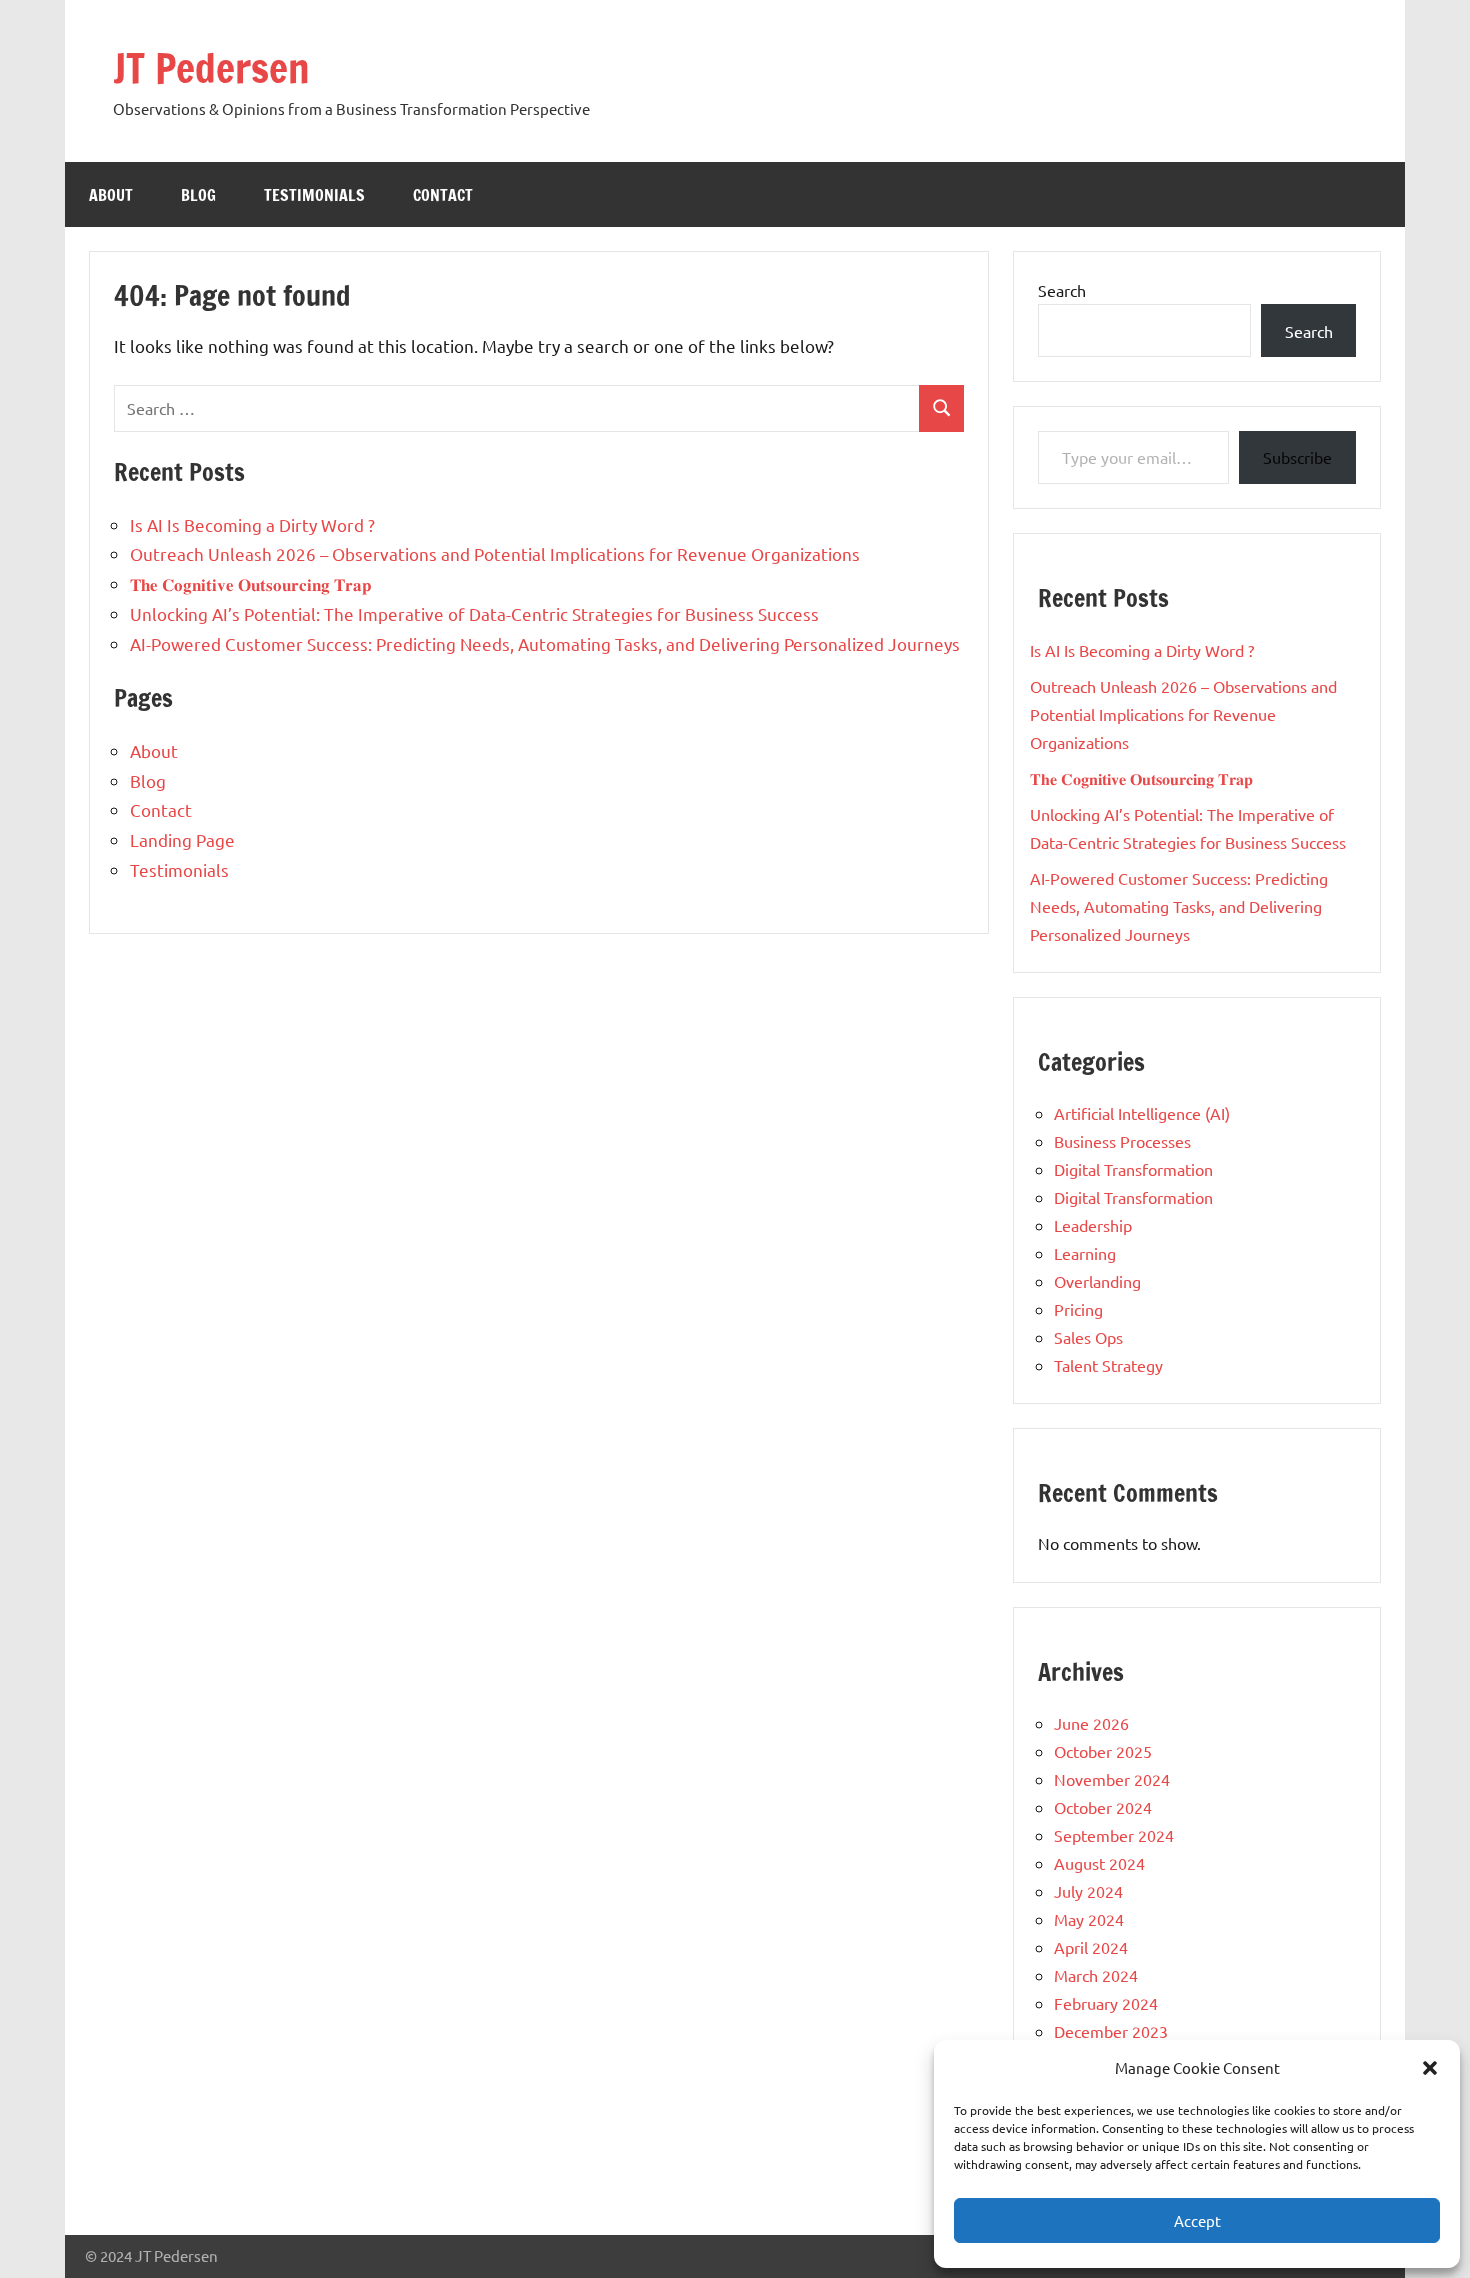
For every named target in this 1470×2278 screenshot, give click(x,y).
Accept (1197, 2220)
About (111, 195)
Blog (198, 195)
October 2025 (1103, 1751)
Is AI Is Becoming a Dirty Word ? (252, 524)
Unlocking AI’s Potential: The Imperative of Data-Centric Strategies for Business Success (474, 613)
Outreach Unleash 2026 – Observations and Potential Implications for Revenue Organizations (495, 553)
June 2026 (1091, 1723)
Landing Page (182, 839)
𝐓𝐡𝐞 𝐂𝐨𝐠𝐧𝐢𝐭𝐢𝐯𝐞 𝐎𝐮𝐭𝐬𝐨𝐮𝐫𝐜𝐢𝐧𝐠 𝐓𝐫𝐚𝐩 (250, 583)
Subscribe (1297, 457)
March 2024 (1096, 1975)
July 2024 (1088, 1891)
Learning (1085, 1253)
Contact (443, 195)
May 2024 (1089, 1919)
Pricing (1078, 1309)
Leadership (1093, 1225)
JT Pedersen (211, 67)
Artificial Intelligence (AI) (1142, 1113)
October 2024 (1103, 1807)
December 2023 (1111, 2031)
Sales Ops (1088, 1337)
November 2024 (1112, 1779)
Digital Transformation (1133, 1169)
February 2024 (1106, 2003)
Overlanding (1097, 1281)
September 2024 (1114, 1835)
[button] (1430, 2068)
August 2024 (1099, 1863)
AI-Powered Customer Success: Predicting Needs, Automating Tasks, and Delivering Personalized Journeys (545, 643)
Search (1062, 290)
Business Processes (1122, 1141)
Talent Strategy (1108, 1365)
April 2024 (1091, 1947)
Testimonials (314, 195)
